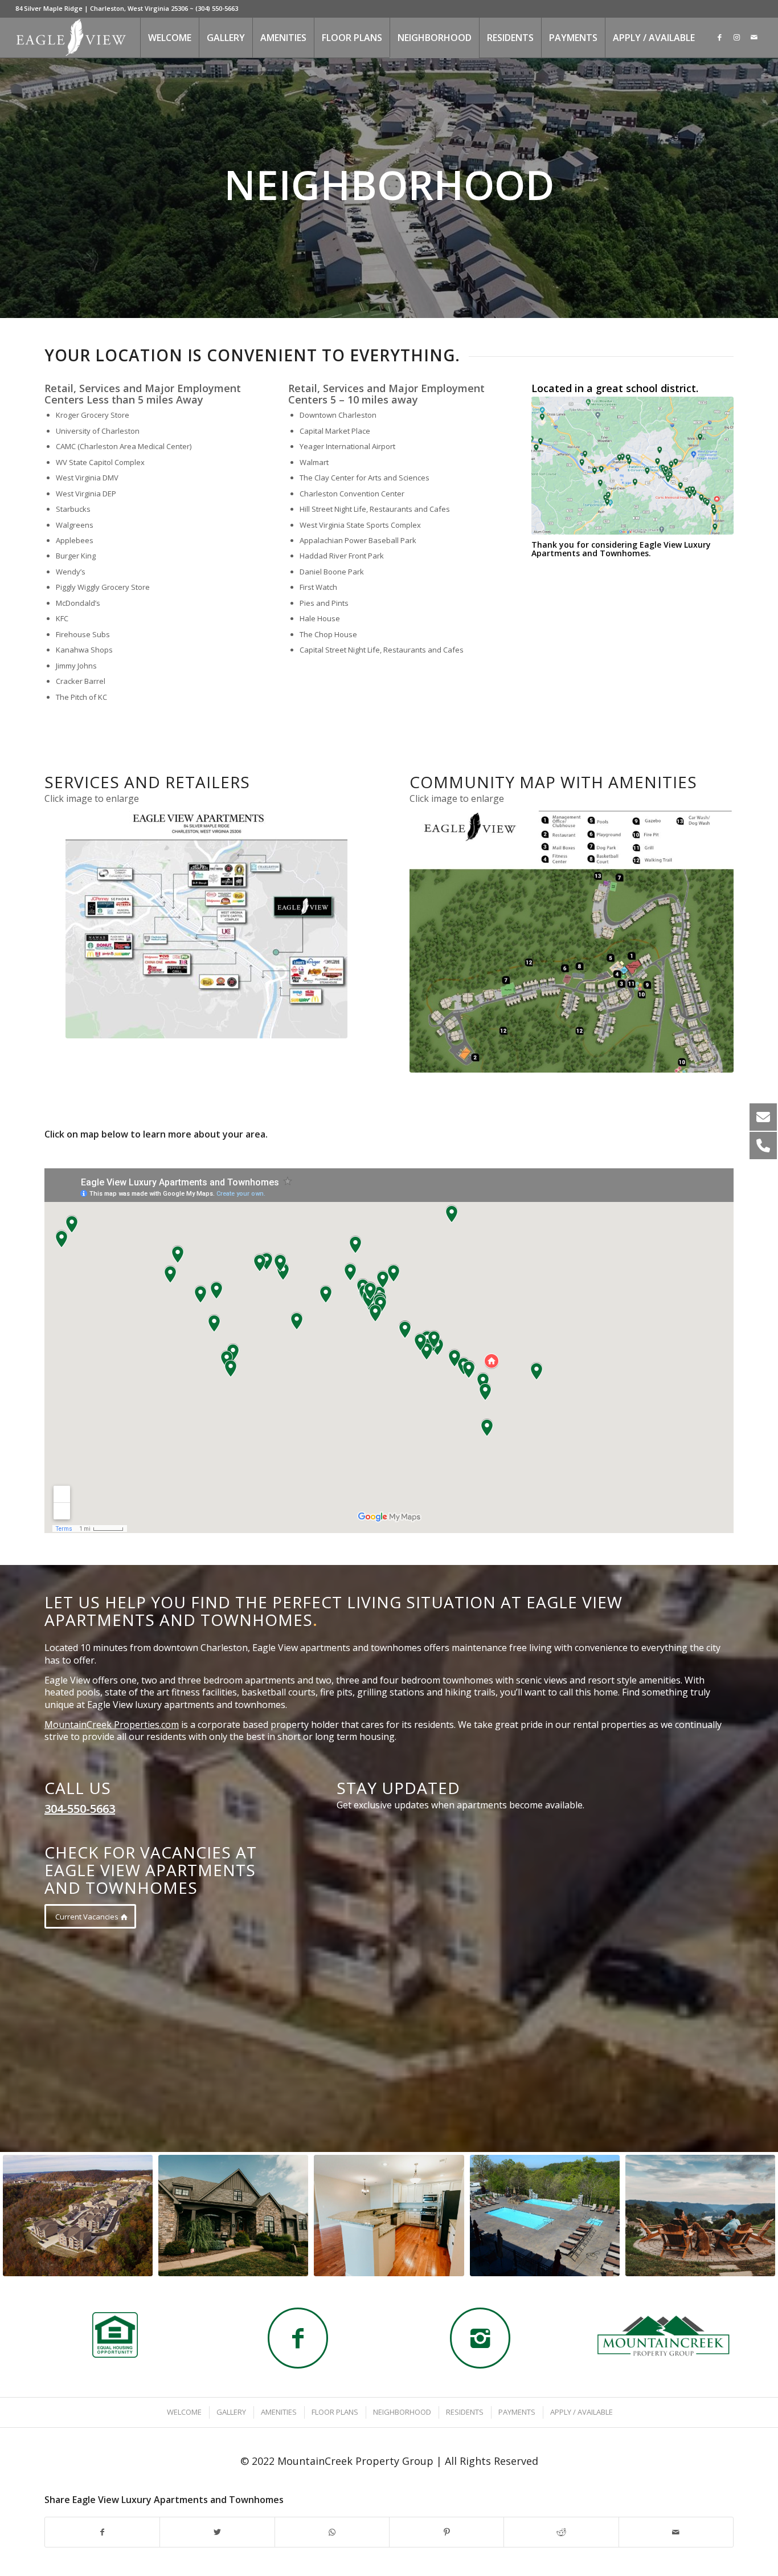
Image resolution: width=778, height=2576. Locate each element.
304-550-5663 (80, 1809)
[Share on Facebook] (102, 2532)
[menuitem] (169, 38)
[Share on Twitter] (217, 2532)
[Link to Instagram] (737, 37)
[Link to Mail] (754, 37)
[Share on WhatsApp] (332, 2532)
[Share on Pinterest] (447, 2532)
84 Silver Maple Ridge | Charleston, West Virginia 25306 (102, 8)
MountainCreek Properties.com (112, 1725)
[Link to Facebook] (720, 37)
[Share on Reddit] (561, 2532)
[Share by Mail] (676, 2532)
